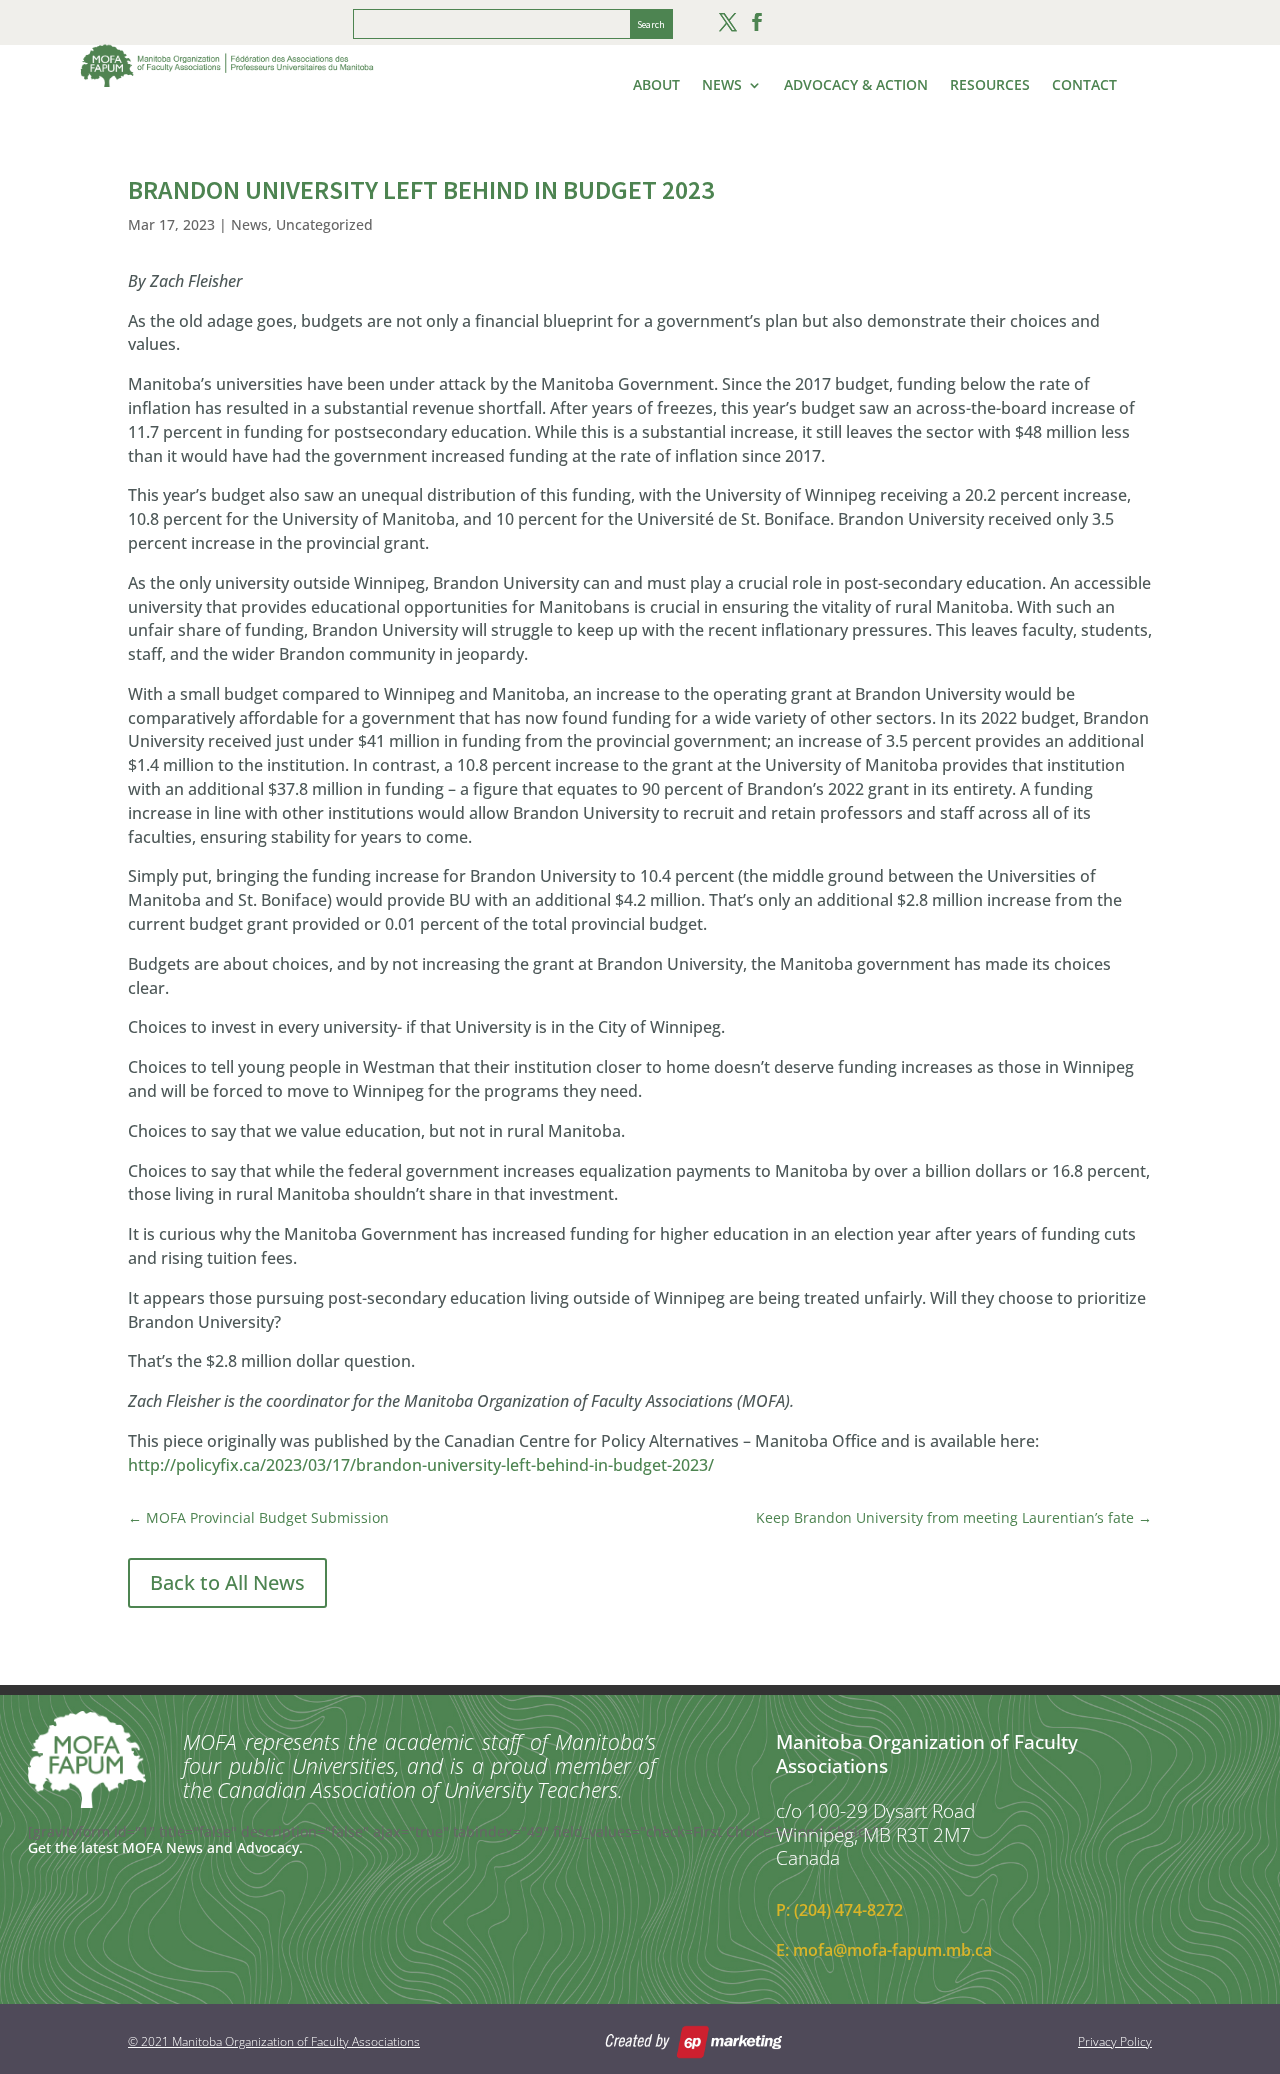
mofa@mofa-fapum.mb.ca (892, 1950)
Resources (990, 86)
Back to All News (227, 1582)
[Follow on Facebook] (757, 22)
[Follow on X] (728, 22)
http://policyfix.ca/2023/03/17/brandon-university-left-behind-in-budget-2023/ (421, 1465)
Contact (1084, 86)
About (656, 86)
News (722, 86)
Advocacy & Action (856, 86)
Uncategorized (324, 224)
